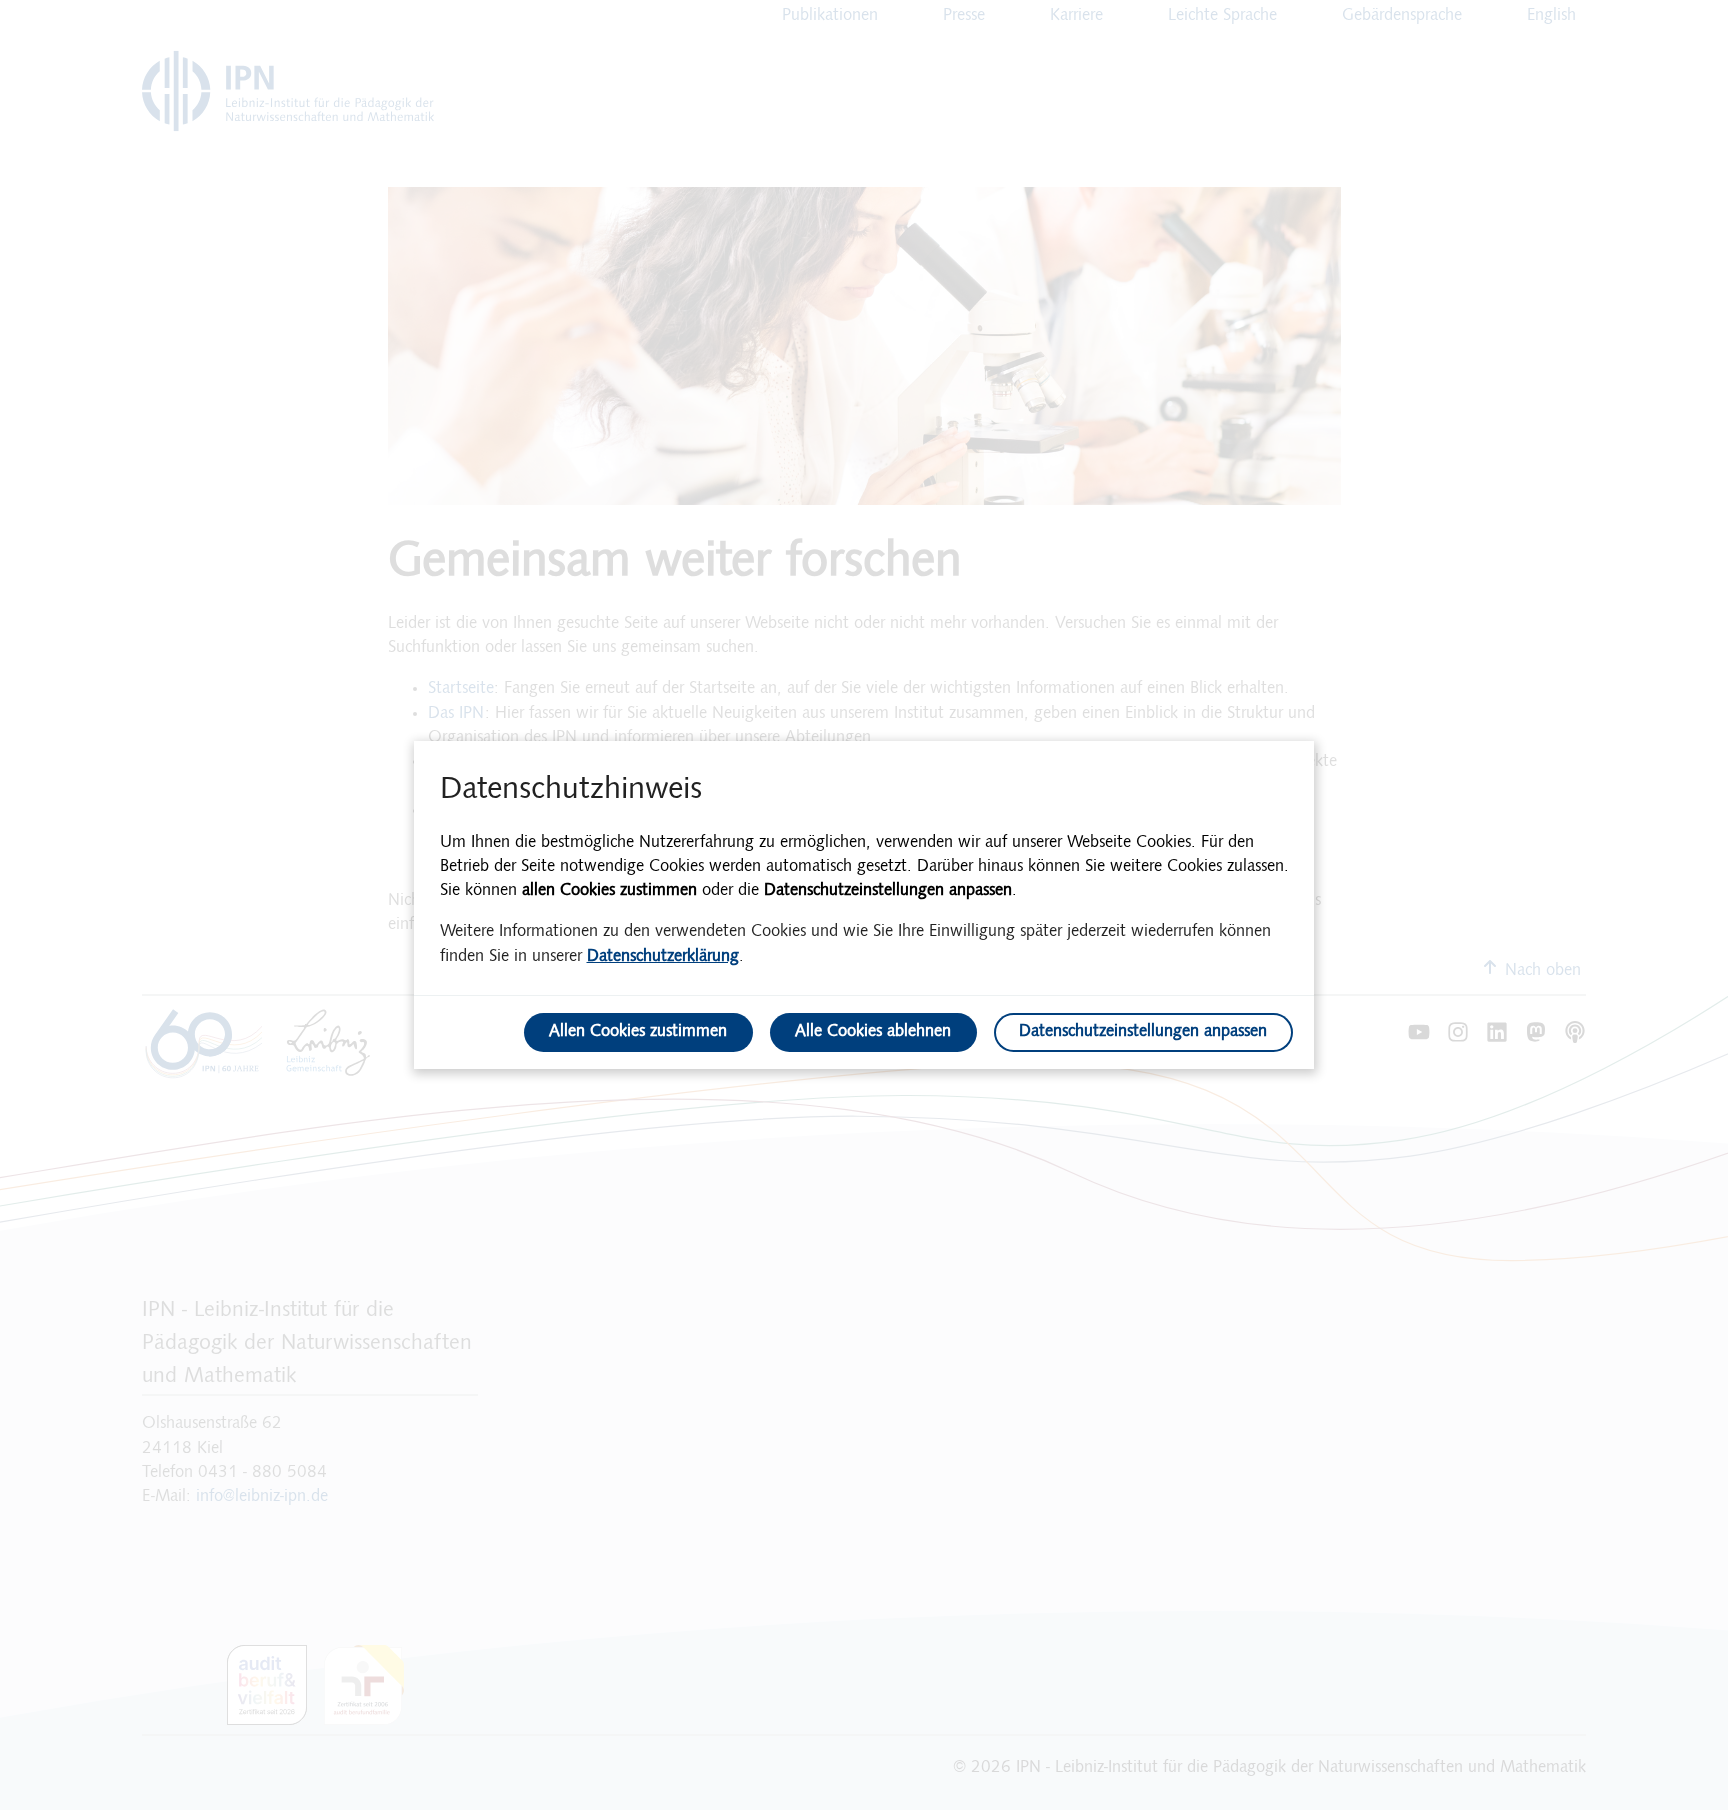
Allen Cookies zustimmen (638, 1032)
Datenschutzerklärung (663, 956)
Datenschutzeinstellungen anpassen (1143, 1032)
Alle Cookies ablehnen (873, 1032)
